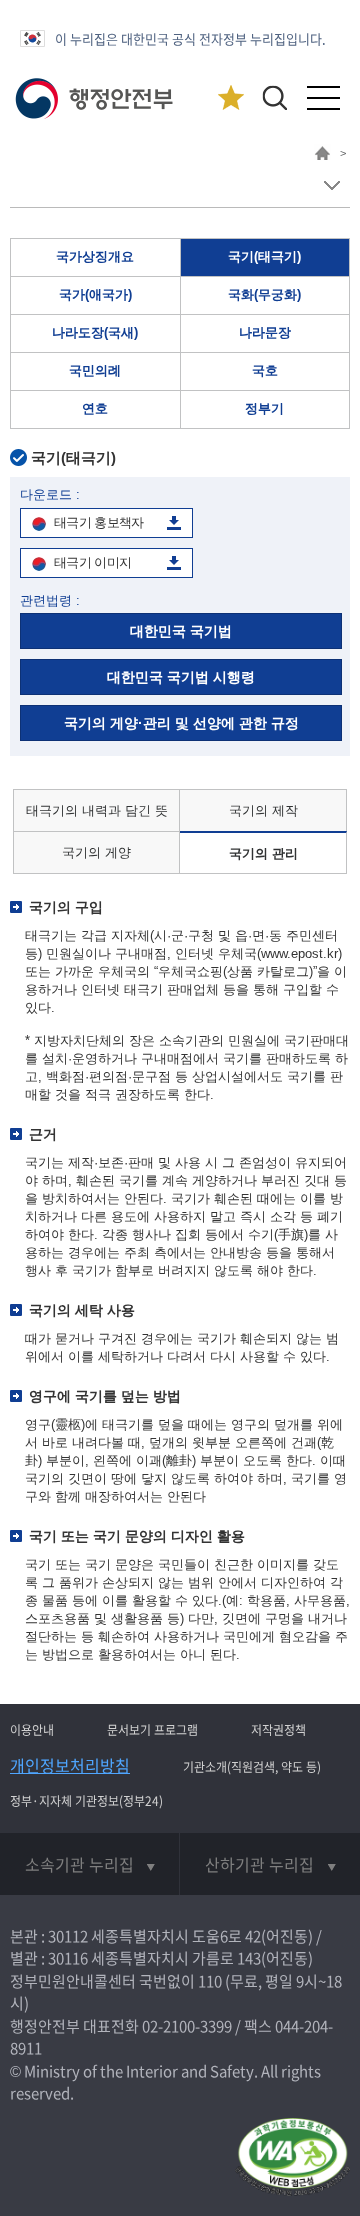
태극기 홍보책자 (99, 522)
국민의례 (95, 370)
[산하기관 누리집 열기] (270, 1864)
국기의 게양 (96, 852)
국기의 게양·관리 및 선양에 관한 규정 (181, 723)
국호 (265, 370)
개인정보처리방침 (70, 1765)
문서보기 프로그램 (152, 1730)
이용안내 (32, 1730)
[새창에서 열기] (292, 2158)
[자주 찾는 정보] (230, 98)
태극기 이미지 (92, 562)
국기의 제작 (263, 810)
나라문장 (265, 332)
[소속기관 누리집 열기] (89, 1864)
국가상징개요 (95, 256)
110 (210, 1981)
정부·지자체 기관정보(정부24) (86, 1801)
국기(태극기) (264, 256)
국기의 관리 (263, 853)
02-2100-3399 (187, 2026)
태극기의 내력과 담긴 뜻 (97, 810)
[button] (274, 97)
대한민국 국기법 (181, 631)
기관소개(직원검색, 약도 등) (252, 1767)
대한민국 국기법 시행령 (181, 677)
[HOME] (322, 156)
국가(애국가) (95, 294)
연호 (95, 408)
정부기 (264, 408)
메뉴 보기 (331, 185)
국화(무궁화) (264, 294)
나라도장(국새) (95, 332)
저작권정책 (278, 1730)
